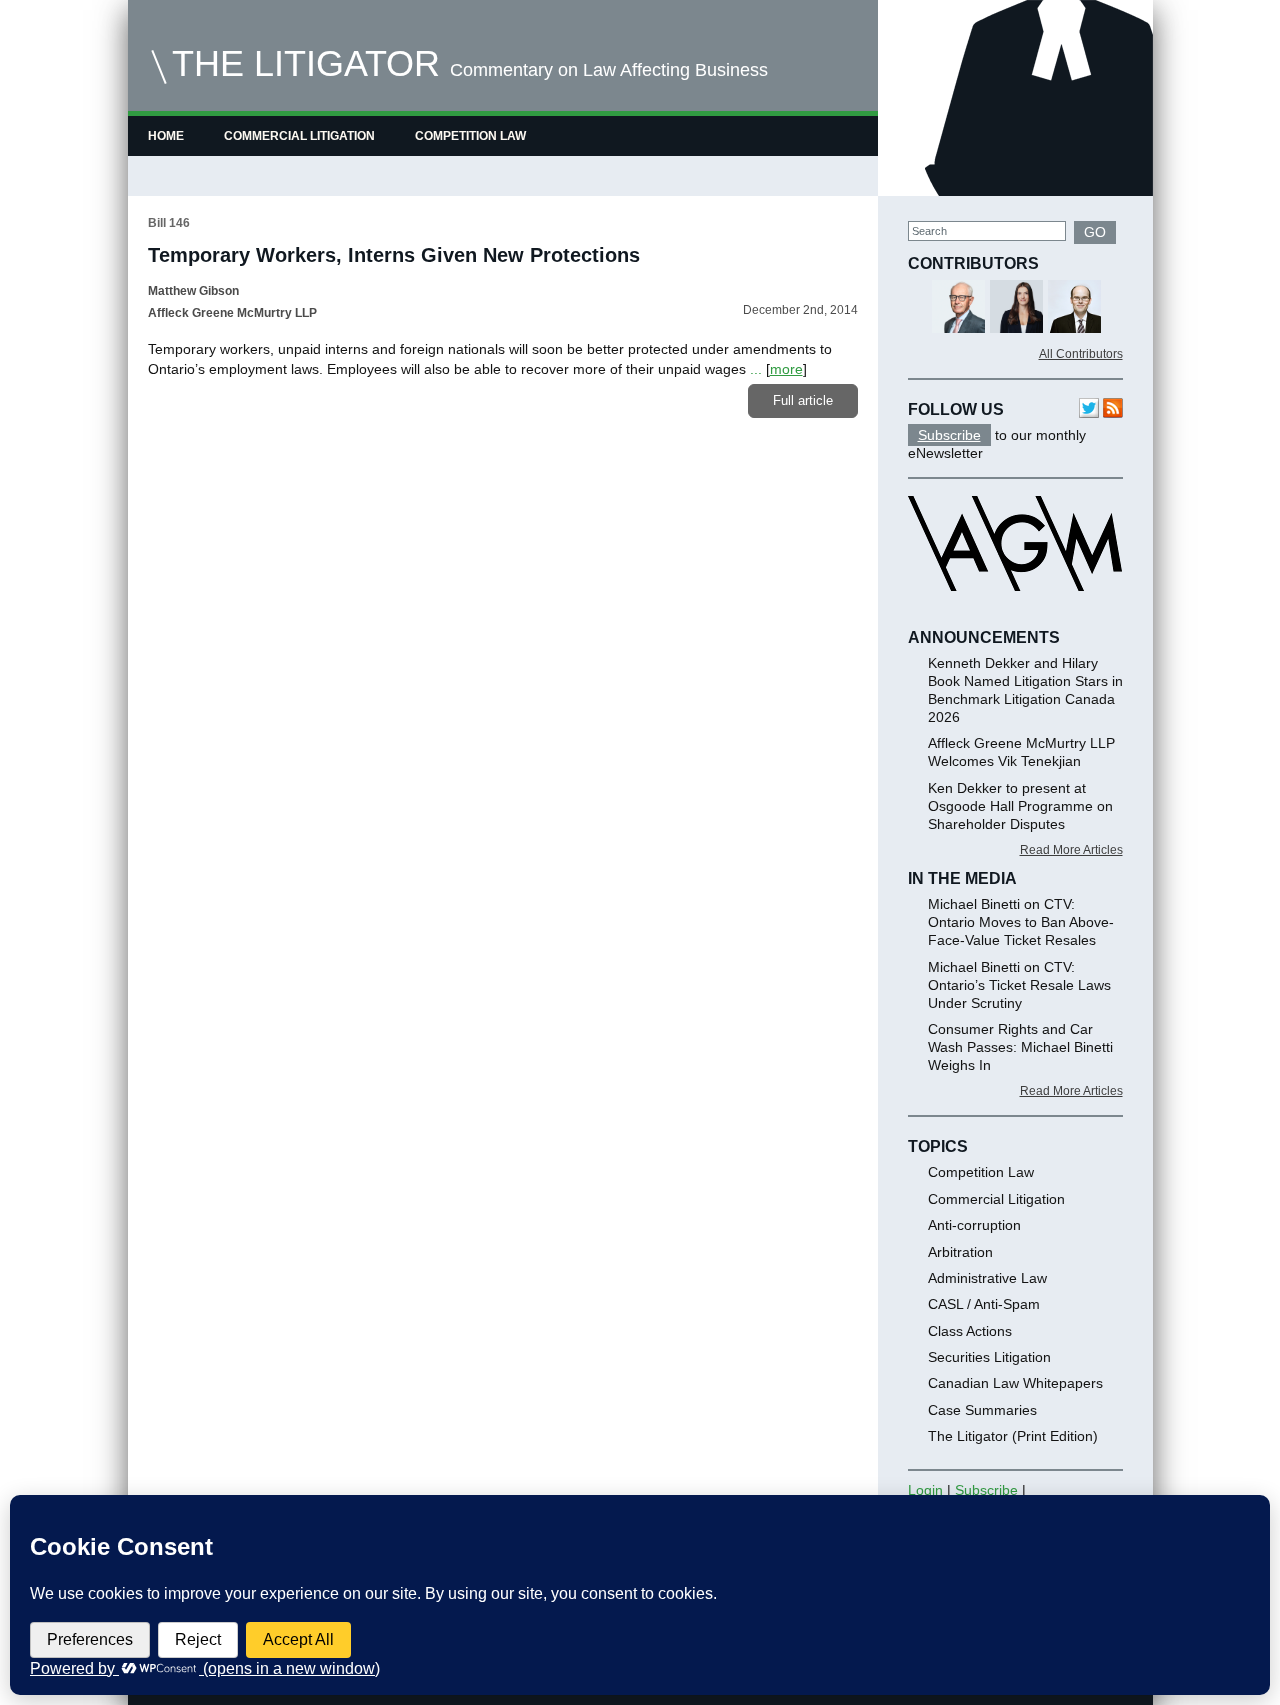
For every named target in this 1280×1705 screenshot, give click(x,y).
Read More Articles (1071, 850)
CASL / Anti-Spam (984, 1304)
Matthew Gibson (193, 291)
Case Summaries (982, 1410)
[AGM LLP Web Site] (1015, 609)
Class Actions (970, 1331)
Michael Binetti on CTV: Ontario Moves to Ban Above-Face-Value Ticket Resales (1021, 922)
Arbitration (960, 1252)
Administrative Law (987, 1278)
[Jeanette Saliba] (1097, 308)
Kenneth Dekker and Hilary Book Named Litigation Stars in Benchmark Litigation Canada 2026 (1025, 690)
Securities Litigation (989, 1357)
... (756, 369)
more (786, 369)
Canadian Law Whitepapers (1015, 1383)
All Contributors (1081, 354)
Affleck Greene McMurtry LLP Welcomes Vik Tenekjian (1021, 752)
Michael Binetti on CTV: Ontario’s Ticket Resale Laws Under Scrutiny (1019, 985)
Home (166, 136)
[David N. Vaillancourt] (1039, 308)
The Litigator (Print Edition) (1013, 1436)
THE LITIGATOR (306, 63)
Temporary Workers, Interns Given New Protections (394, 255)
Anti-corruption (974, 1225)
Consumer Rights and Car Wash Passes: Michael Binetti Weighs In (1020, 1047)
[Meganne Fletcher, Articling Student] (981, 308)
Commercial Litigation (299, 136)
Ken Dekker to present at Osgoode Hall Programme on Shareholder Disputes (1020, 806)
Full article (803, 400)
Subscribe (949, 435)
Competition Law (470, 136)
